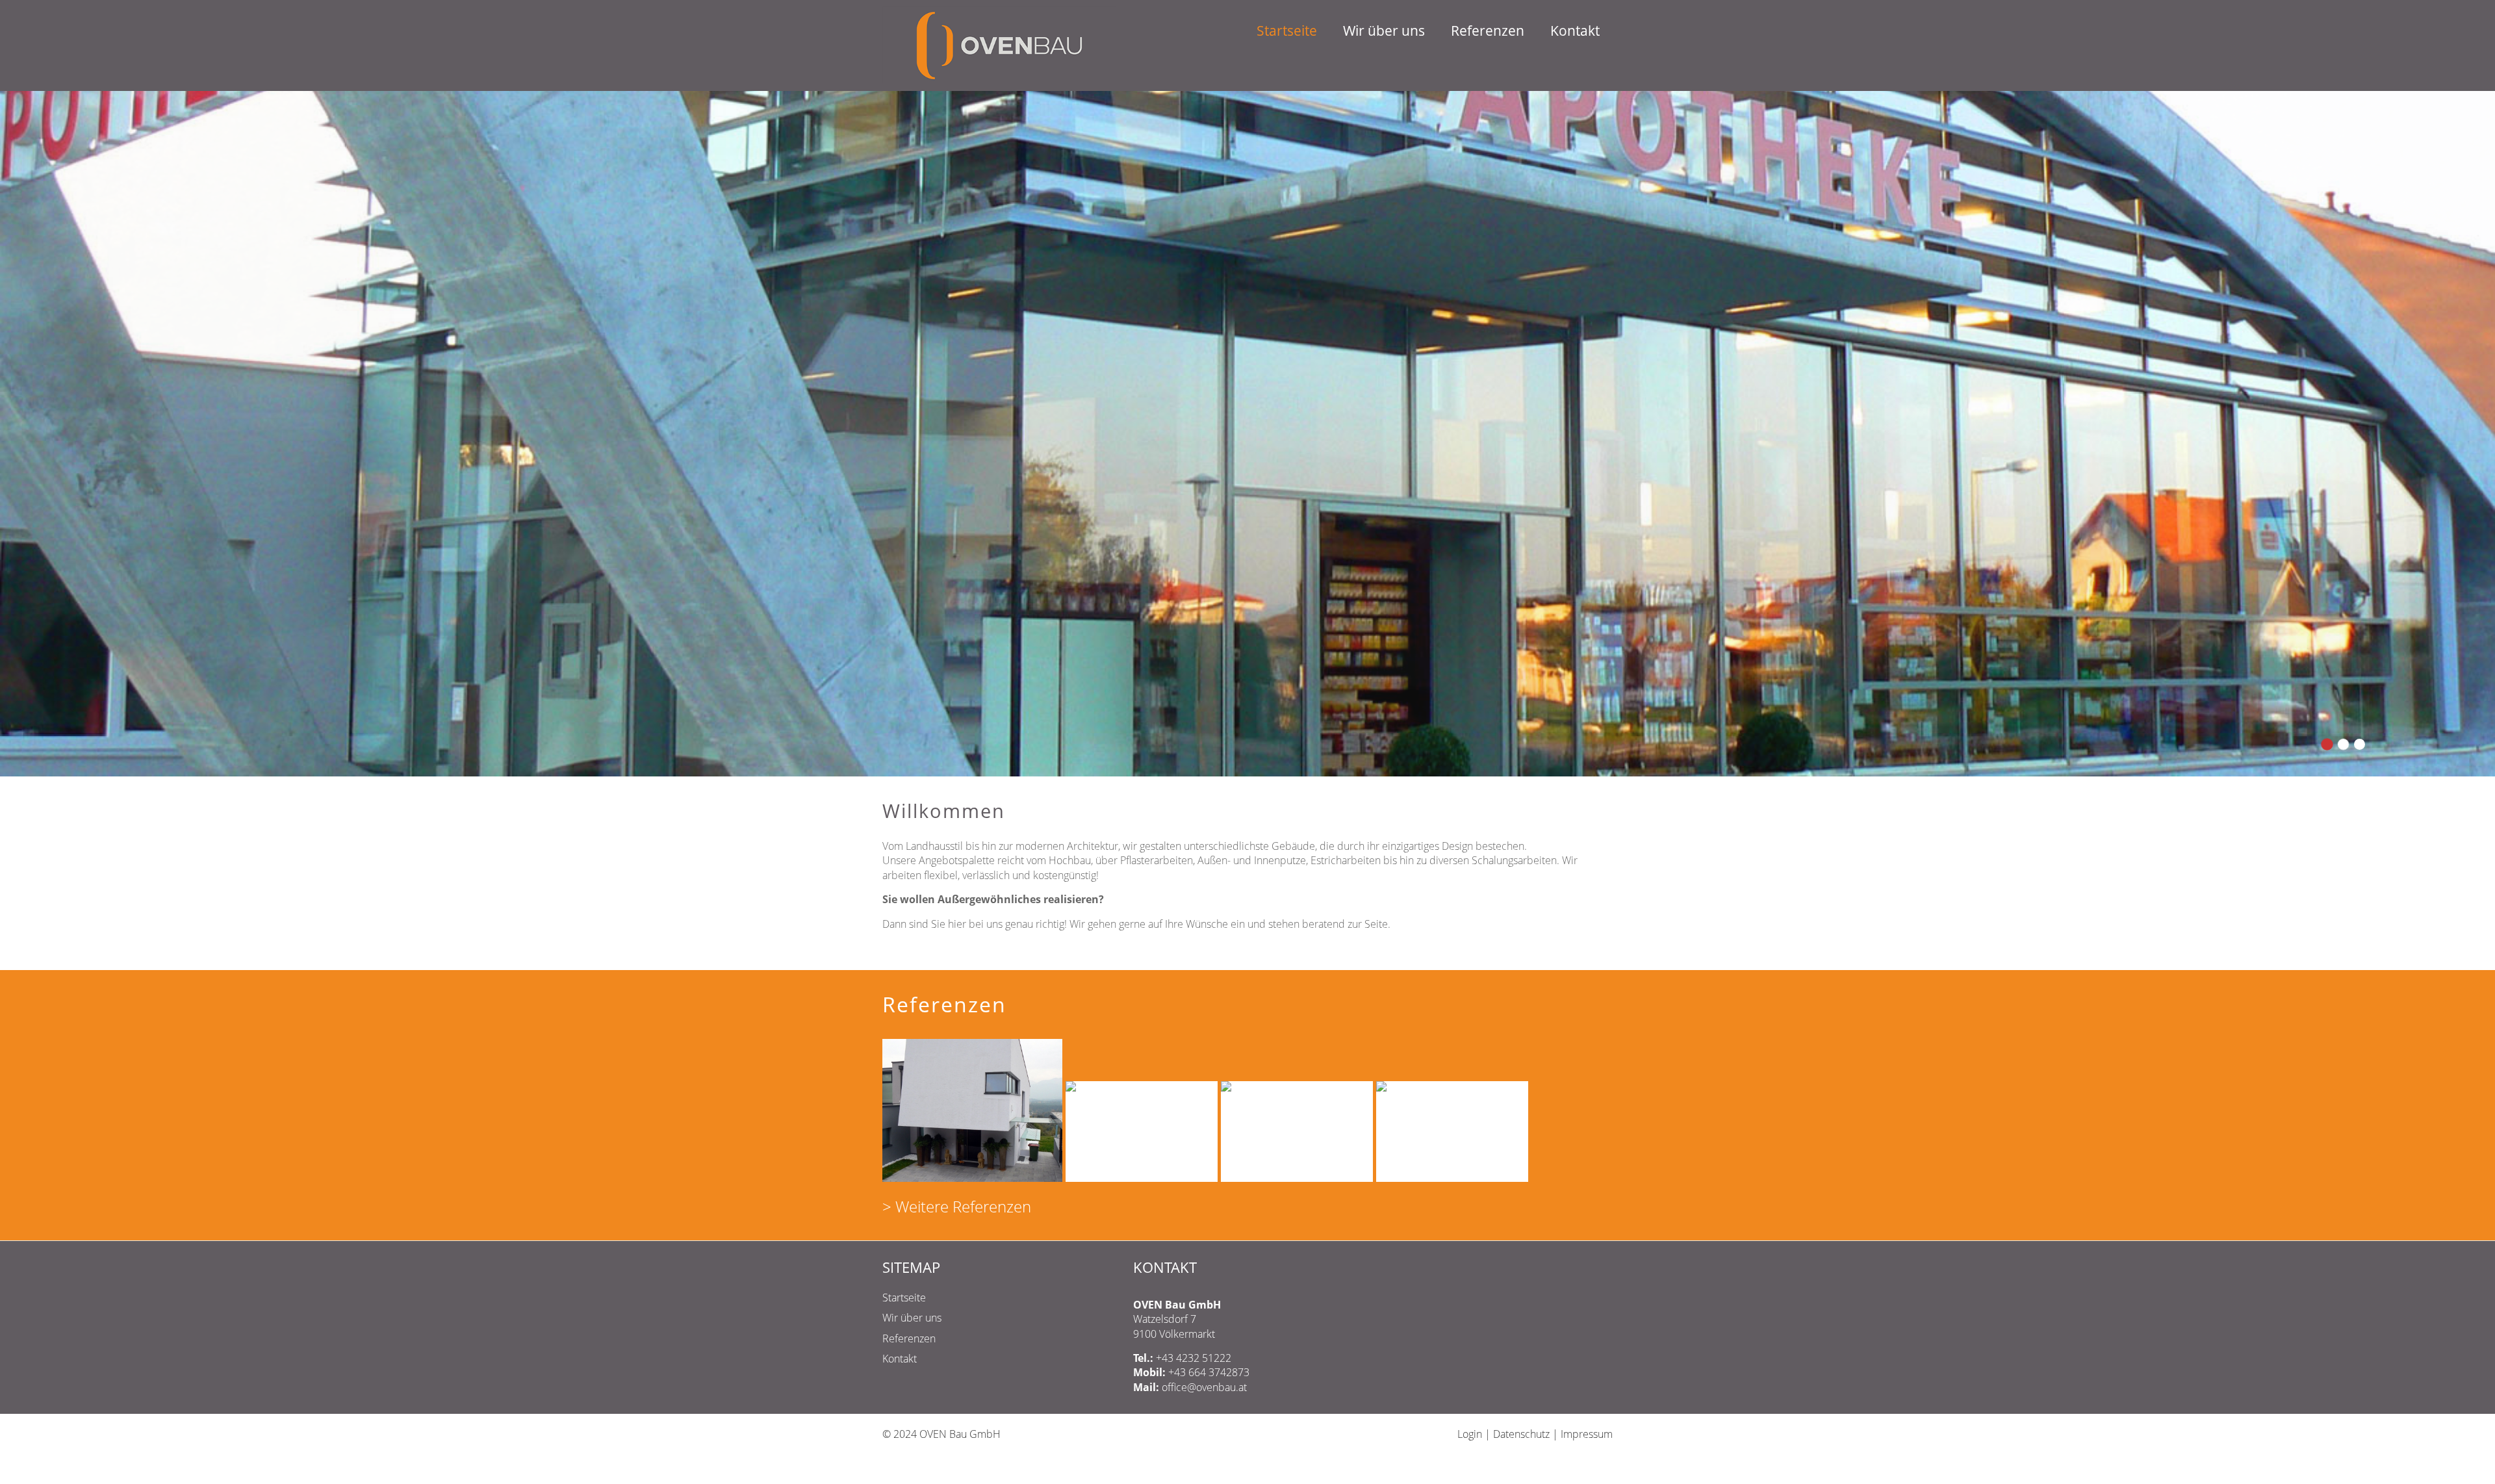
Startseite (1323, 32)
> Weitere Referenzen (957, 687)
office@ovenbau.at (1204, 867)
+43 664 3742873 (1209, 852)
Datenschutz (1521, 914)
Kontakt (1579, 32)
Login (1470, 914)
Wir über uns (1410, 32)
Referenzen (1502, 32)
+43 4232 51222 (1194, 838)
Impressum (1587, 914)
